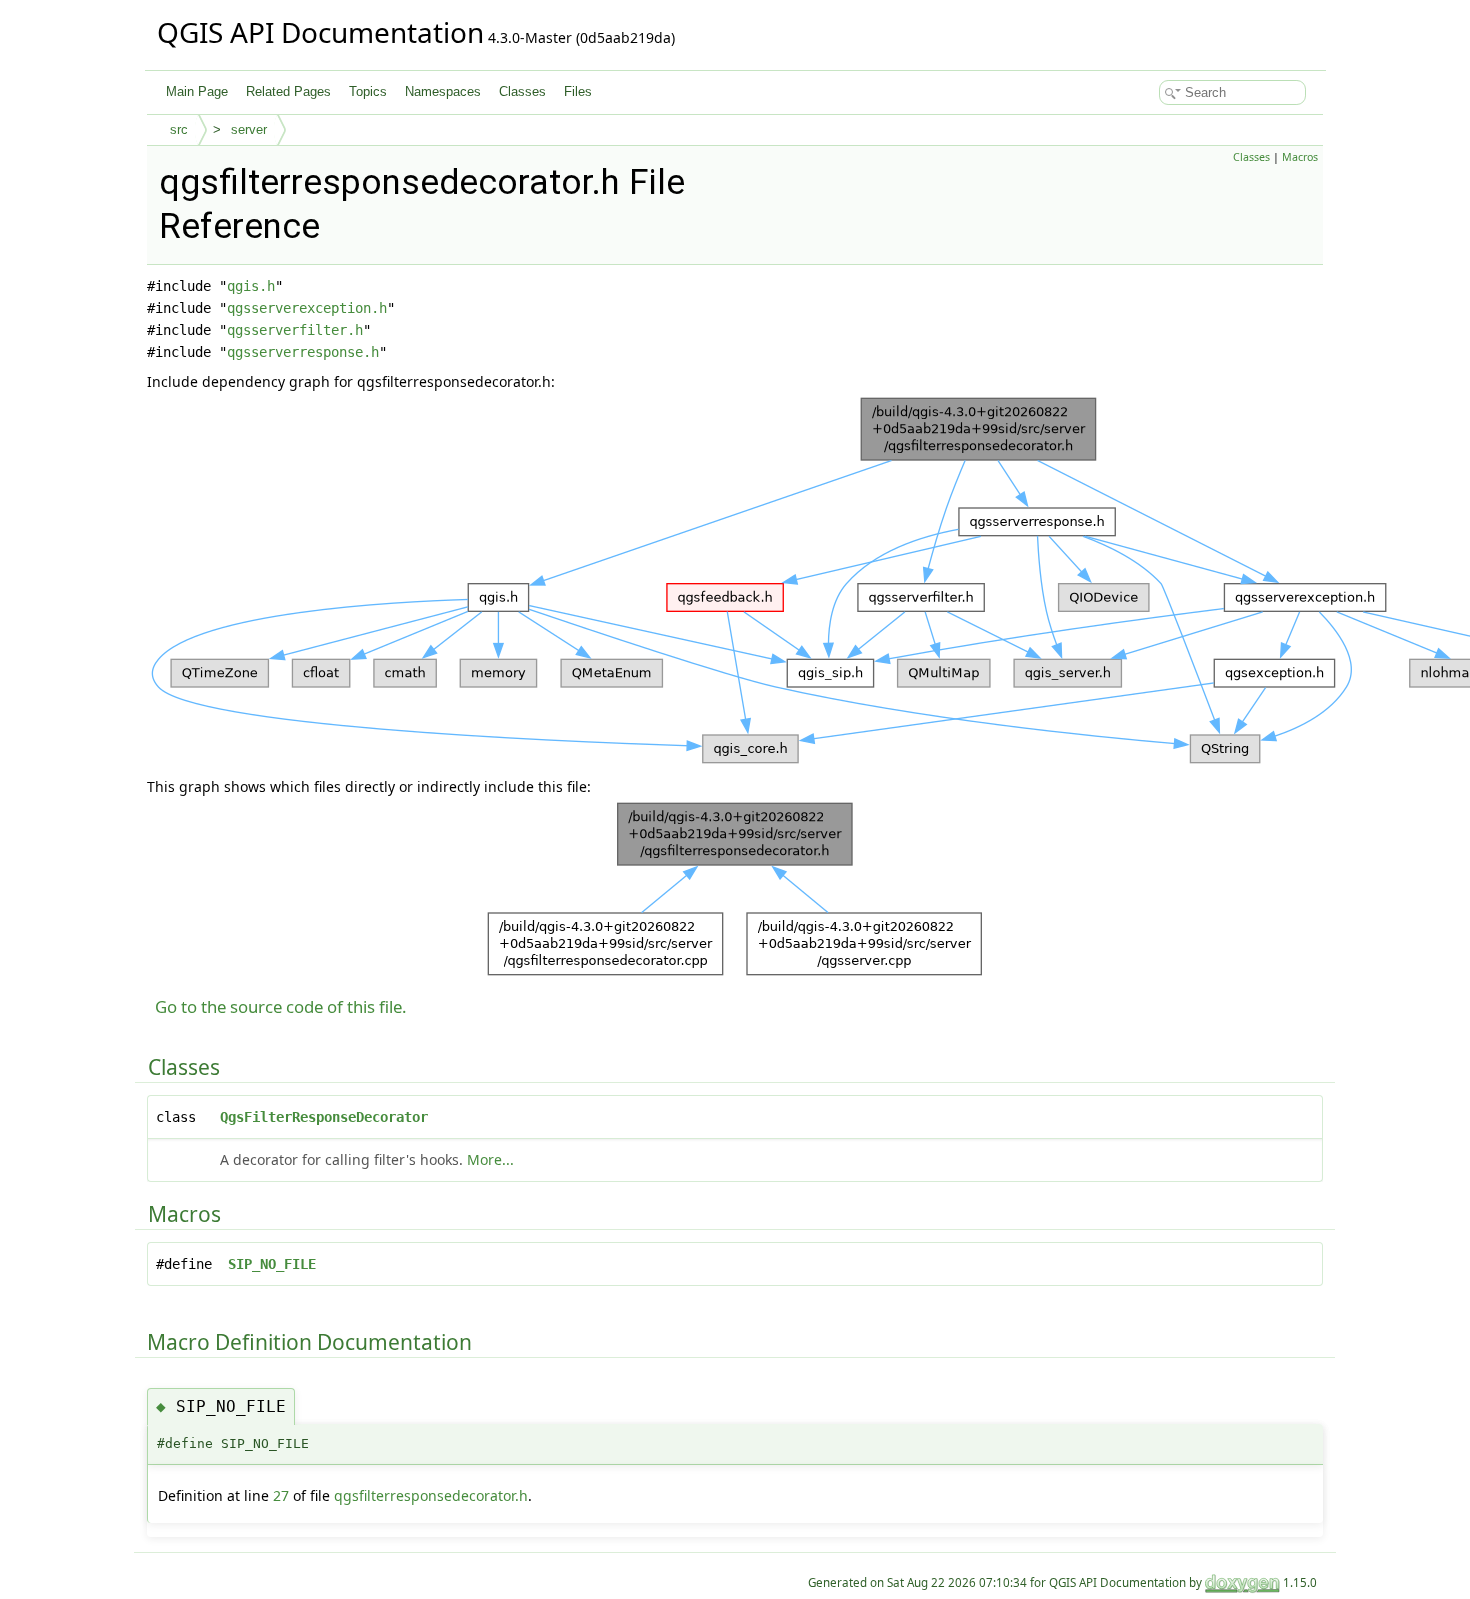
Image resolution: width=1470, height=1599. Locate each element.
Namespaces (443, 91)
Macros (1300, 157)
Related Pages (288, 91)
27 (281, 1495)
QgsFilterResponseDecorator (324, 1117)
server (249, 129)
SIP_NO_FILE (272, 1264)
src (179, 129)
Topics (368, 91)
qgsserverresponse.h (303, 352)
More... (490, 1159)
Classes (522, 91)
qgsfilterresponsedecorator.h (431, 1495)
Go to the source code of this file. (281, 1006)
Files (578, 91)
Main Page (197, 91)
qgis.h (251, 286)
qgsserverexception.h (307, 308)
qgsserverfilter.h (295, 330)
